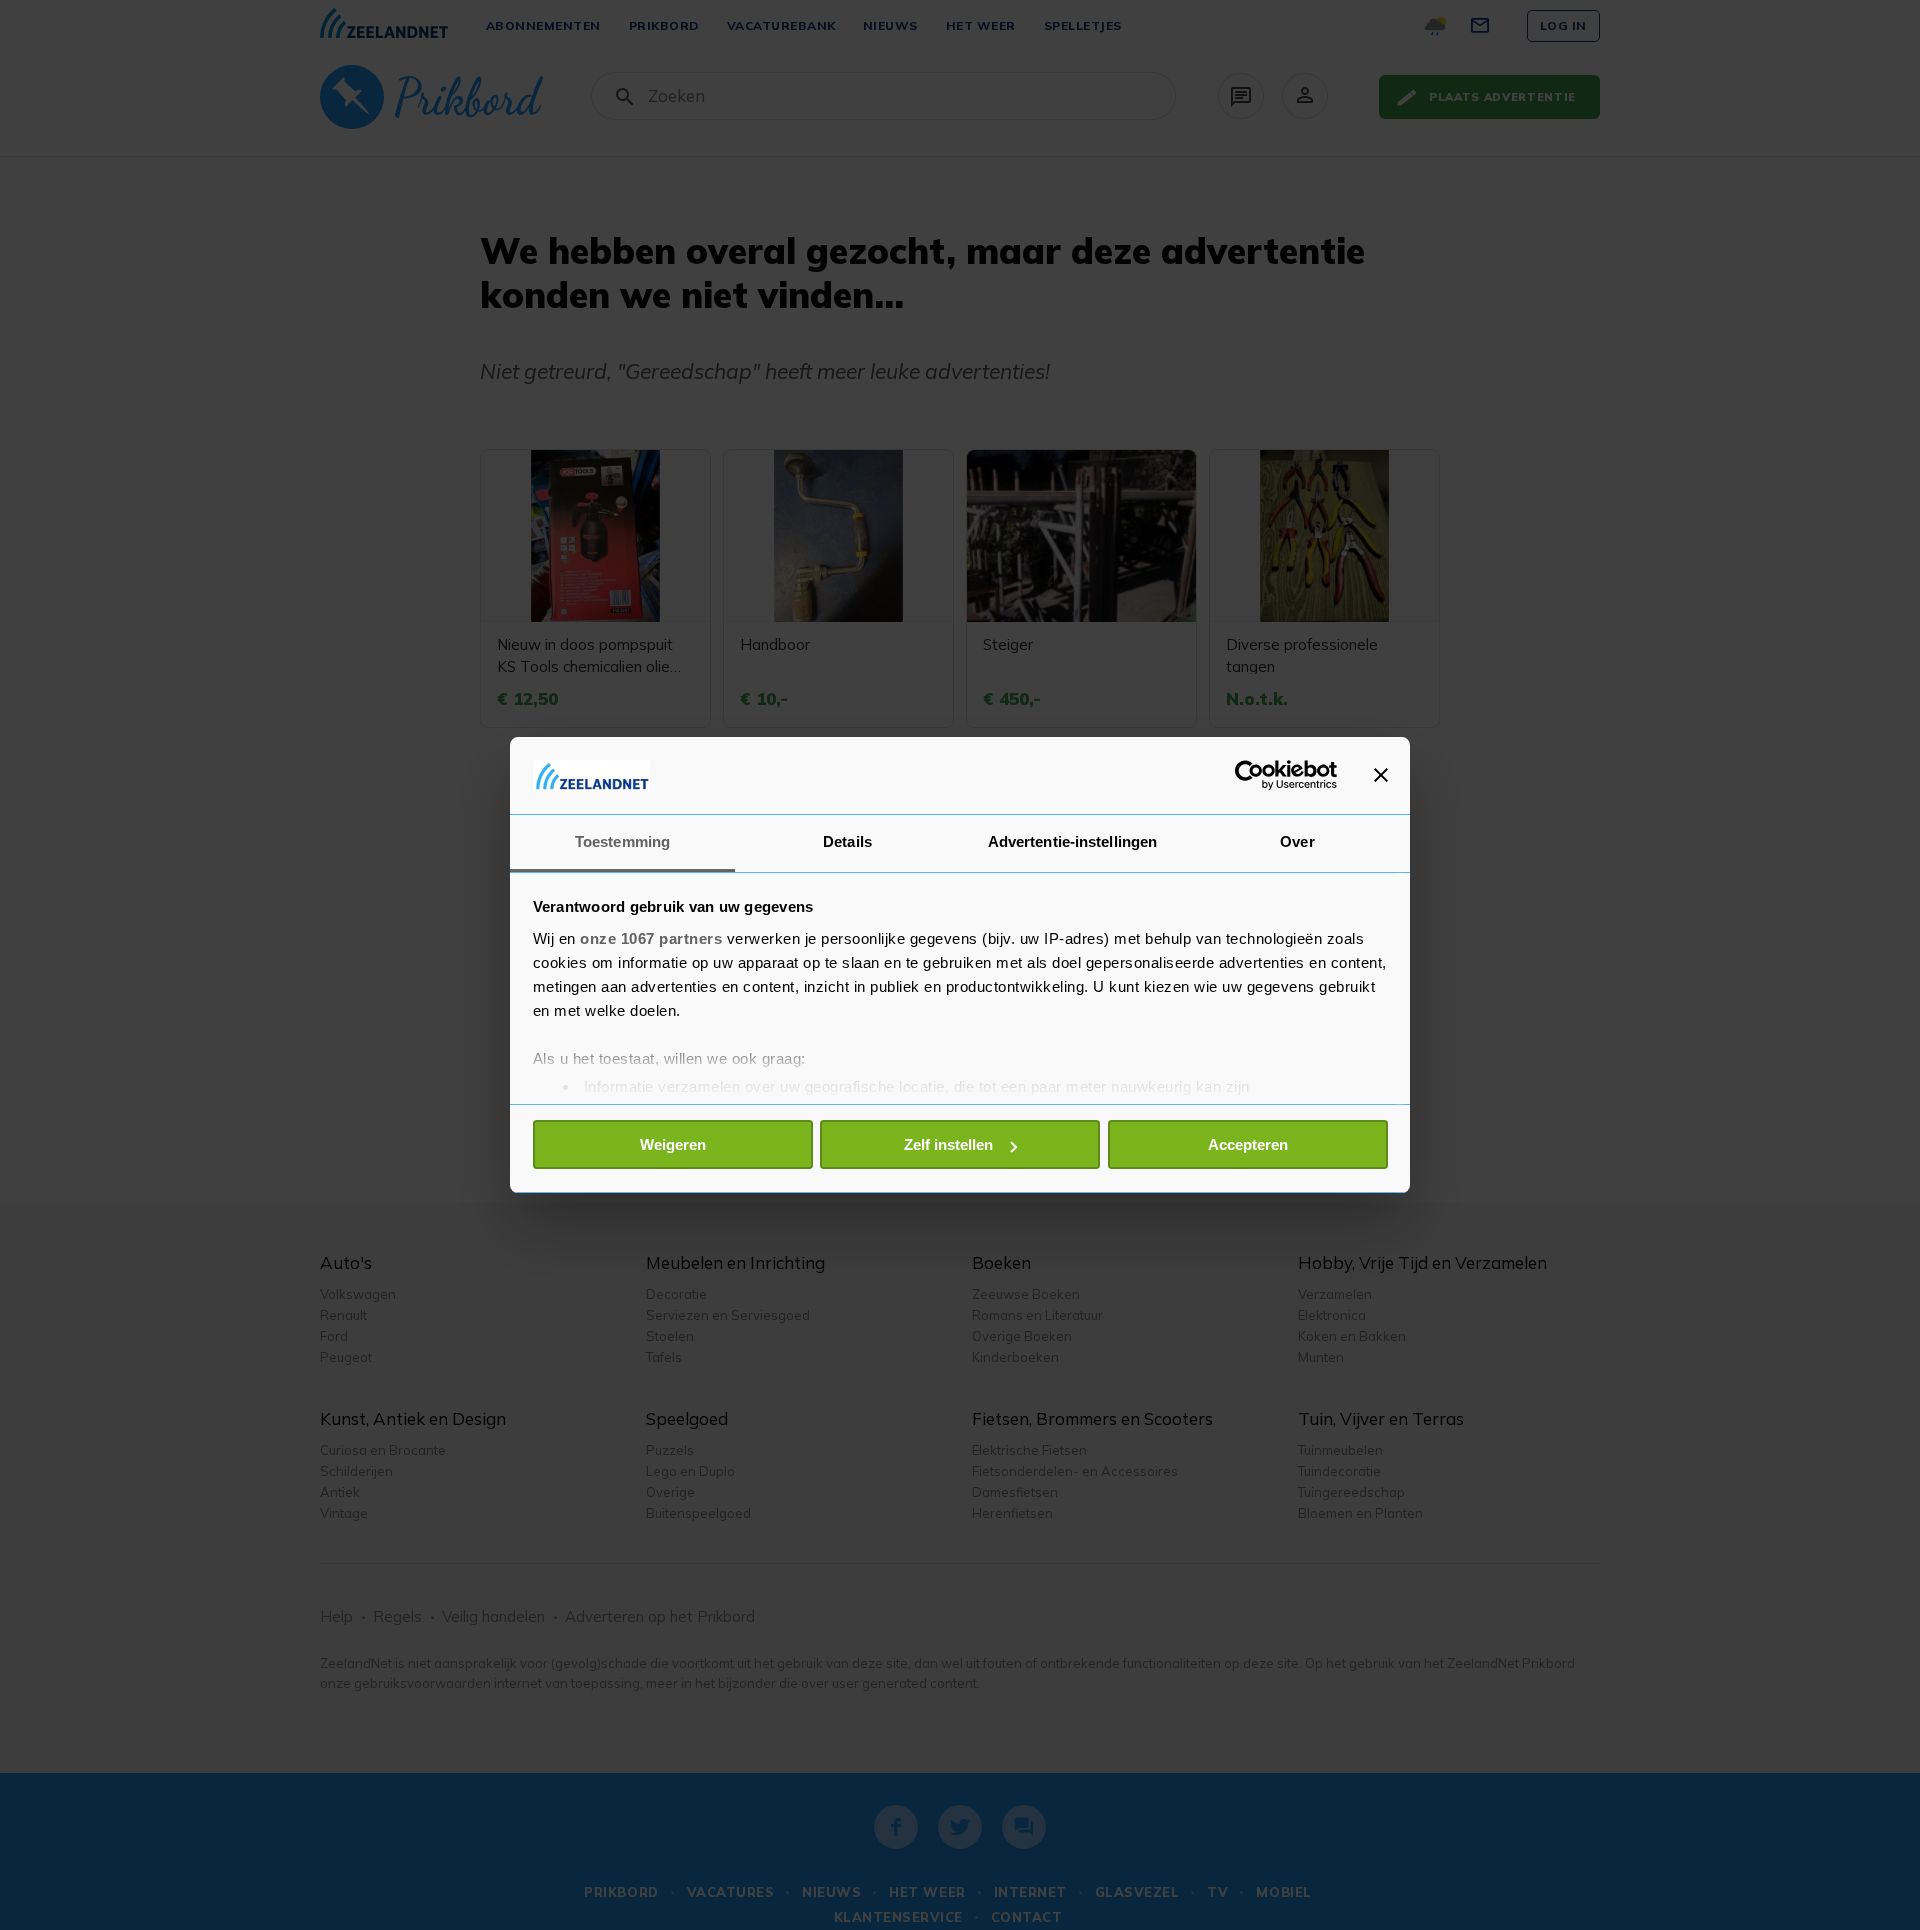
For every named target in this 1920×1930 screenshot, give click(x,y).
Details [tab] (847, 841)
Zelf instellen (948, 1144)
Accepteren (1248, 1144)
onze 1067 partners (651, 938)
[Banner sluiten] (1381, 775)
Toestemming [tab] (622, 841)
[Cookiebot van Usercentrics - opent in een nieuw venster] (1249, 775)
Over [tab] (1297, 841)
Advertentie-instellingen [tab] (1072, 841)
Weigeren (673, 1144)
